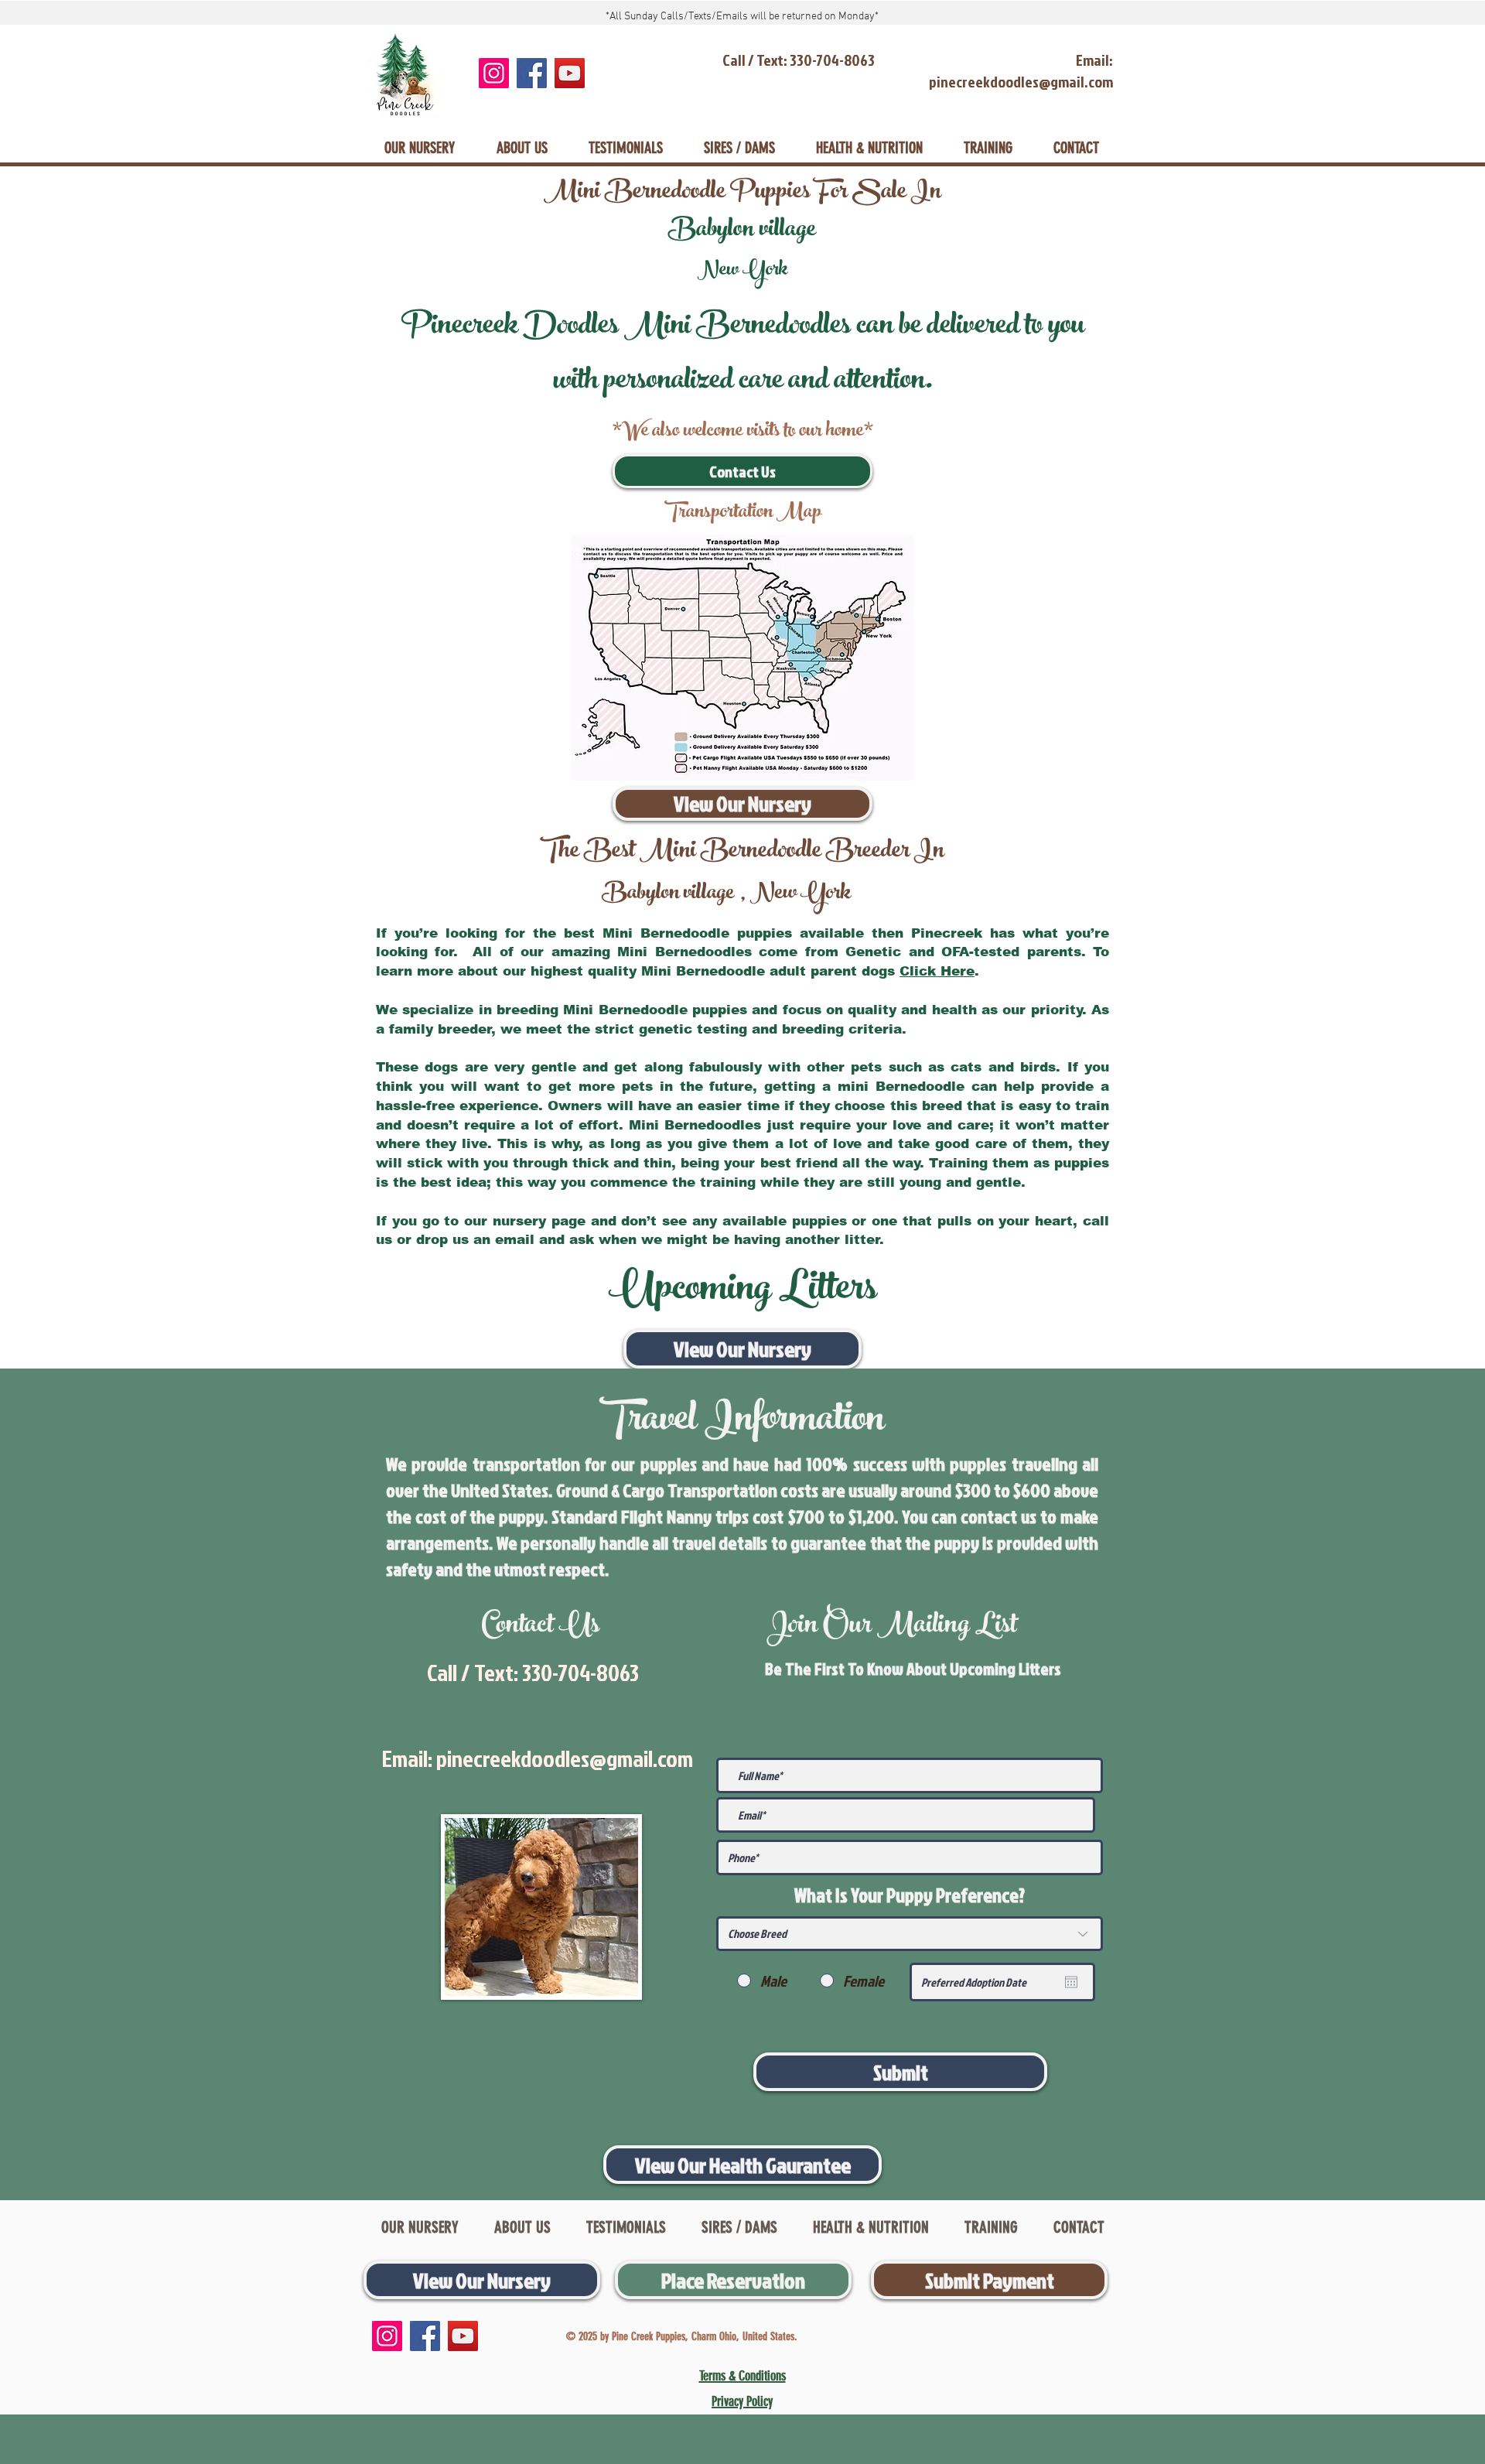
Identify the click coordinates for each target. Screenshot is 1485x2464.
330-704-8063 (580, 1673)
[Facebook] (532, 73)
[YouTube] (570, 73)
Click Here (937, 971)
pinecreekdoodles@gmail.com (565, 1758)
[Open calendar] (1071, 1982)
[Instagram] (494, 73)
